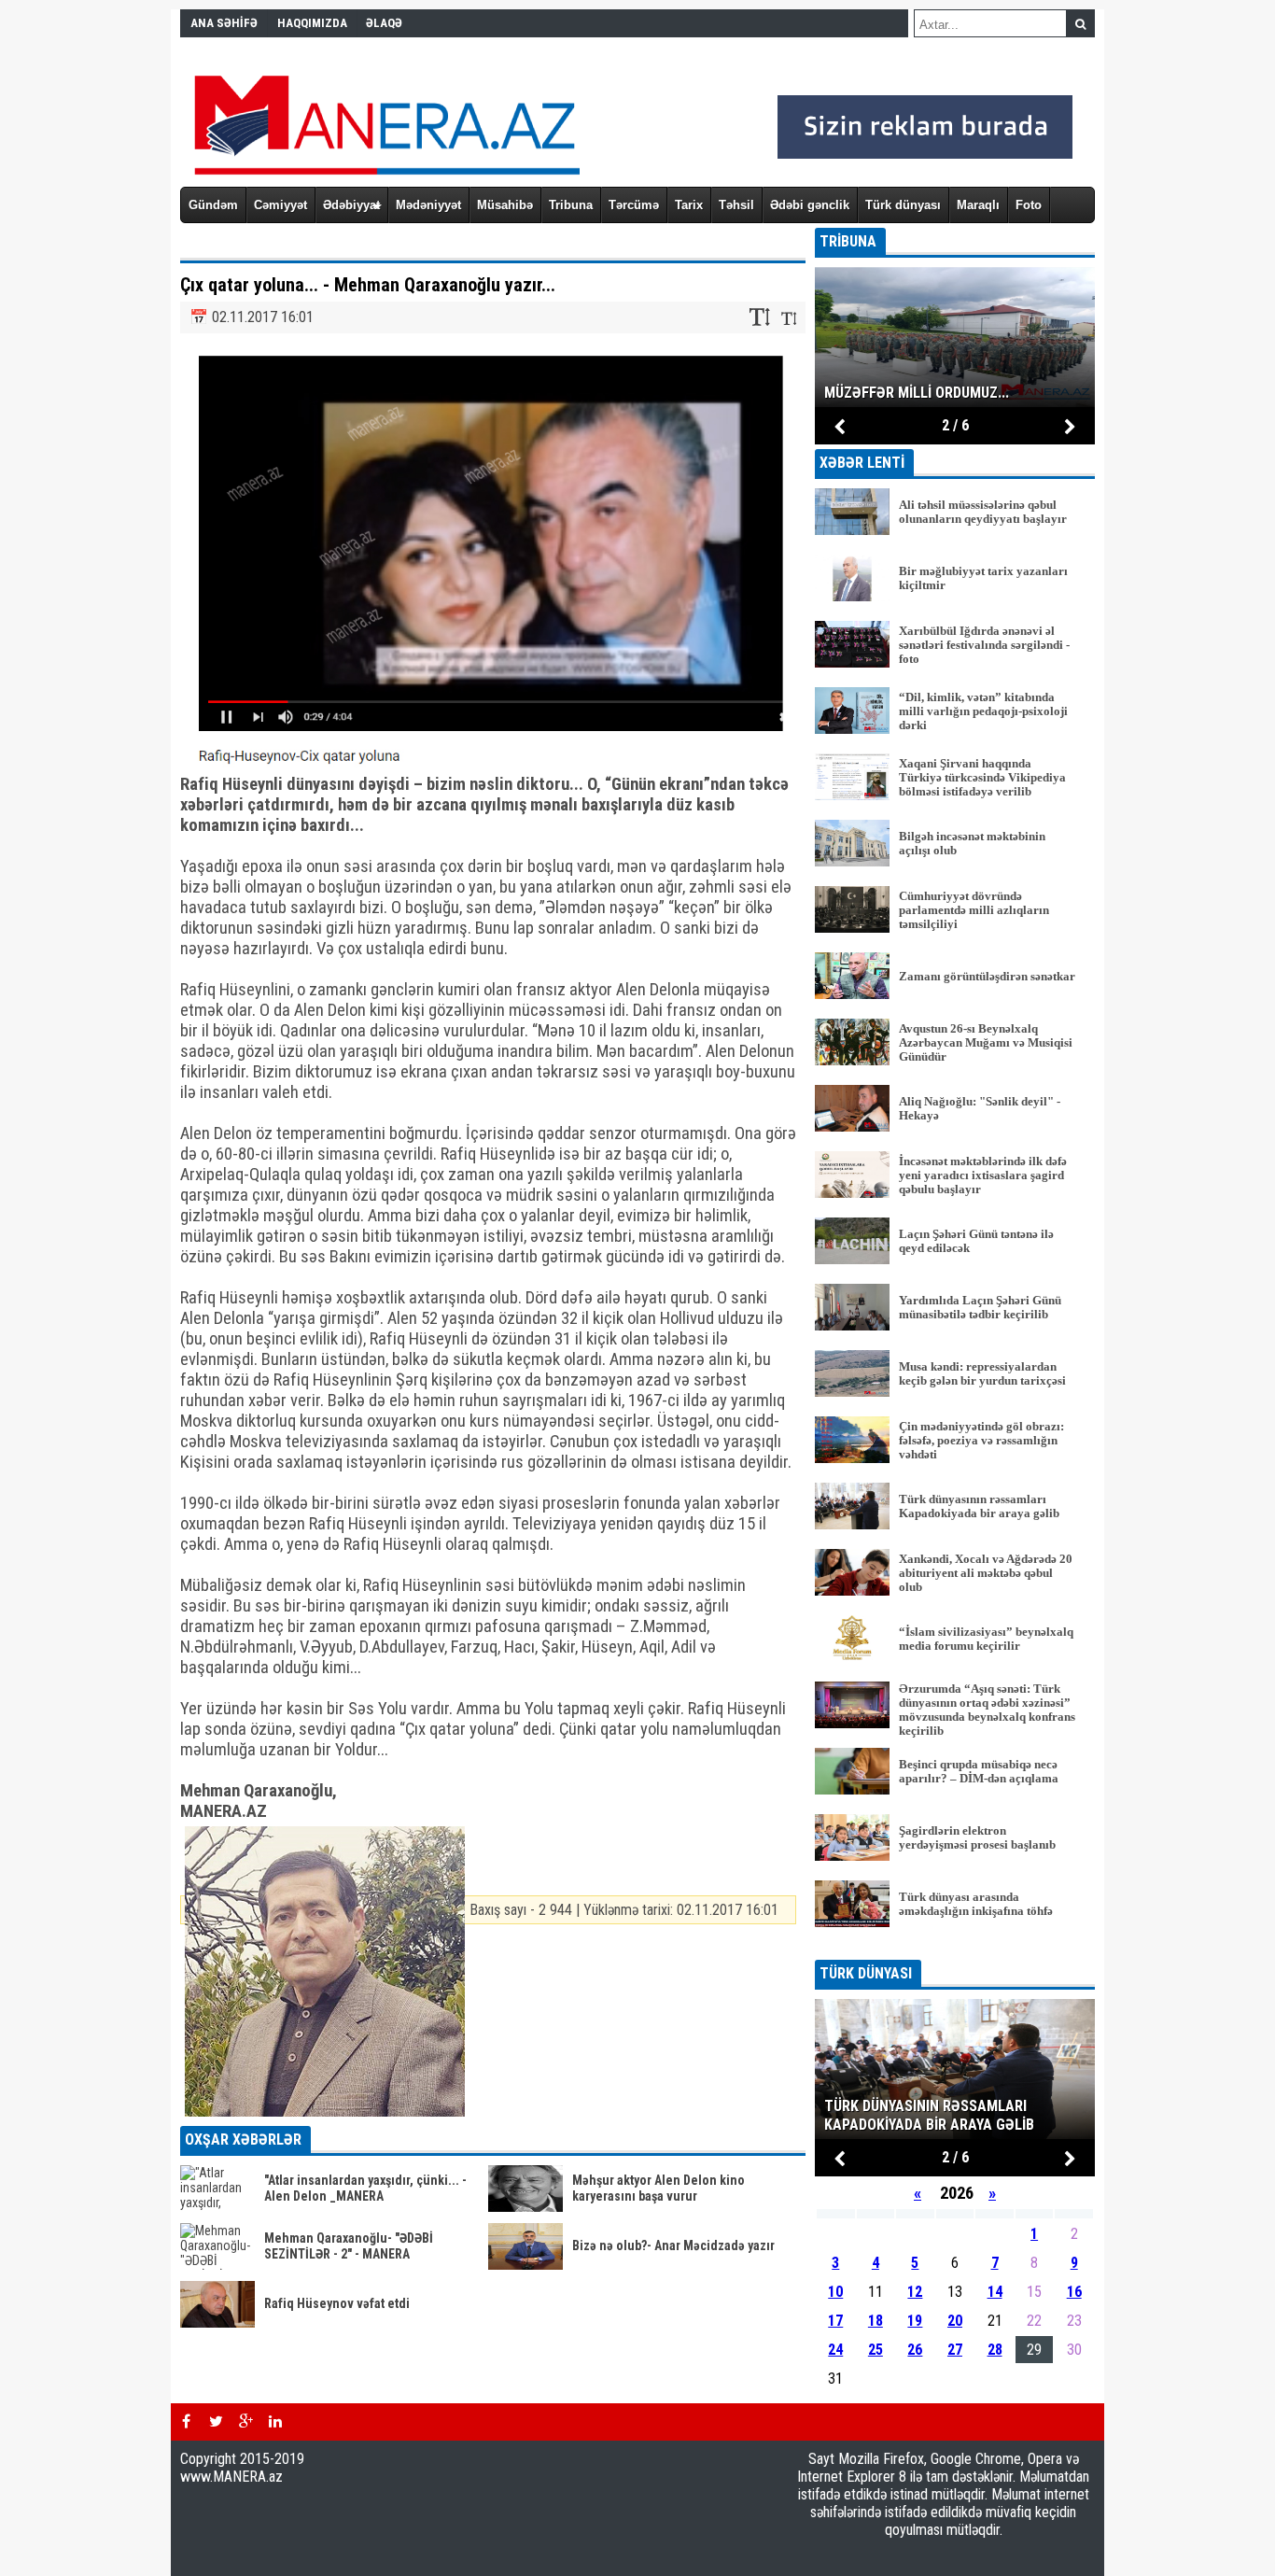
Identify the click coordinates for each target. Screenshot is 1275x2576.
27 (955, 2350)
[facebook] (186, 2422)
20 (955, 2321)
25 (876, 2350)
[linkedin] (275, 2422)
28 (995, 2350)
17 (835, 2321)
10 (835, 2292)
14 (995, 2292)
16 (1074, 2292)
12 (915, 2292)
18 (876, 2321)
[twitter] (216, 2422)
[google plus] (245, 2422)
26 (915, 2350)
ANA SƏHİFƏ (224, 23)
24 (835, 2350)
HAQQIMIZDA (312, 23)
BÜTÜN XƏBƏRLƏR (955, 1947)
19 (915, 2321)
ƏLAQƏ (384, 23)
